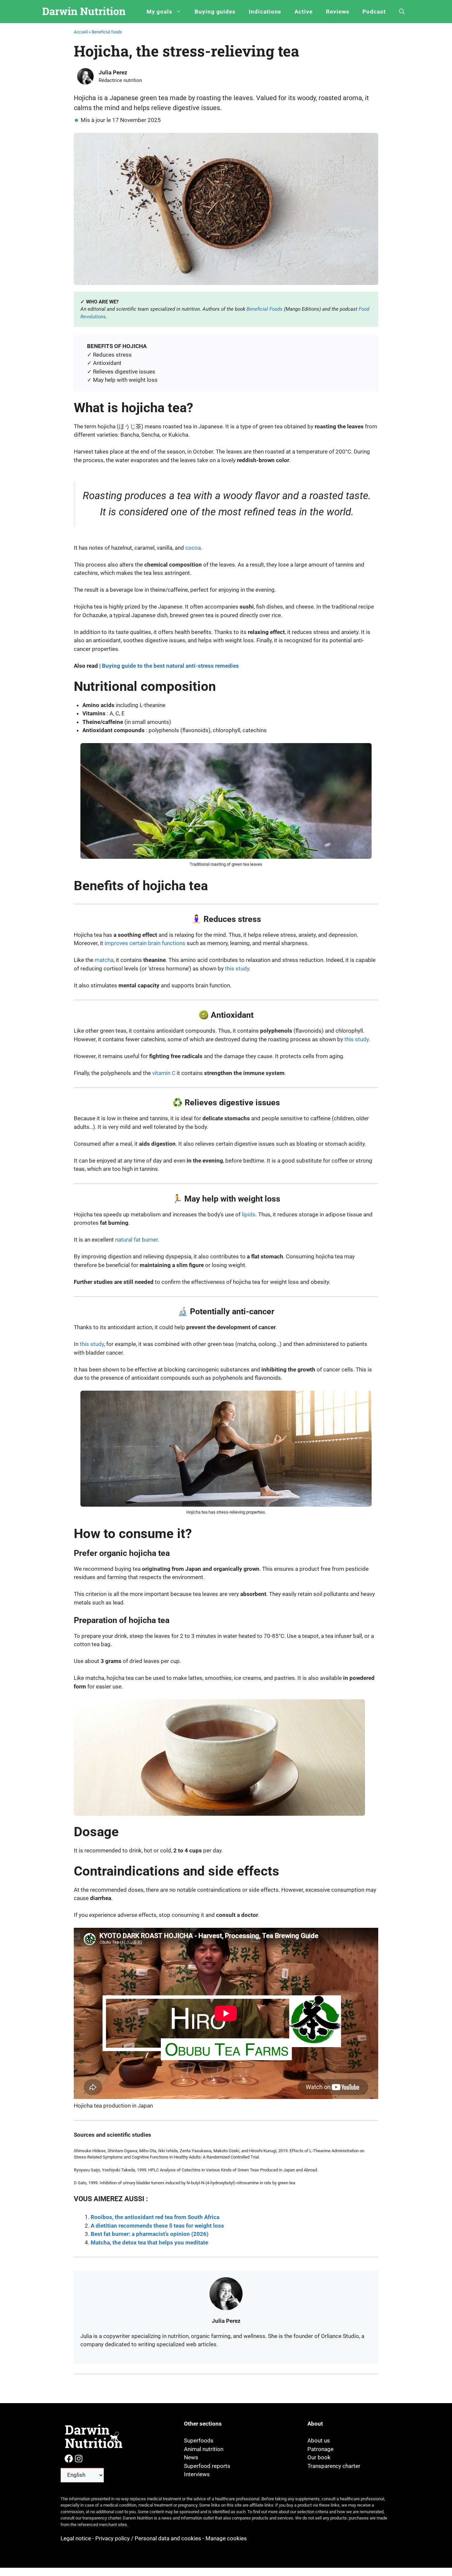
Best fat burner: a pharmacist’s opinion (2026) (150, 2234)
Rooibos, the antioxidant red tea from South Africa (155, 2217)
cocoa (193, 548)
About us (319, 2440)
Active (304, 12)
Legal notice (76, 2538)
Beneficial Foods (265, 309)
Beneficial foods (107, 32)
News (191, 2457)
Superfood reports (207, 2466)
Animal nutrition (204, 2449)
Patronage (320, 2449)
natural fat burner (136, 1240)
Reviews (338, 12)
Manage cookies (226, 2538)
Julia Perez (113, 72)
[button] (402, 12)
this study (237, 969)
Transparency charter (334, 2466)
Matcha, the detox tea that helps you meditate (149, 2242)
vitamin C (164, 1073)
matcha (104, 960)
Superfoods (199, 2440)
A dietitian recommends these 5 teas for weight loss (157, 2226)
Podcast (374, 12)
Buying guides (215, 12)
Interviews (197, 2474)
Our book (319, 2457)
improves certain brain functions (145, 943)
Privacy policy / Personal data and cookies (148, 2538)
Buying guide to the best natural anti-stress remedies (170, 666)
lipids (249, 1214)
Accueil (81, 32)
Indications (265, 12)
